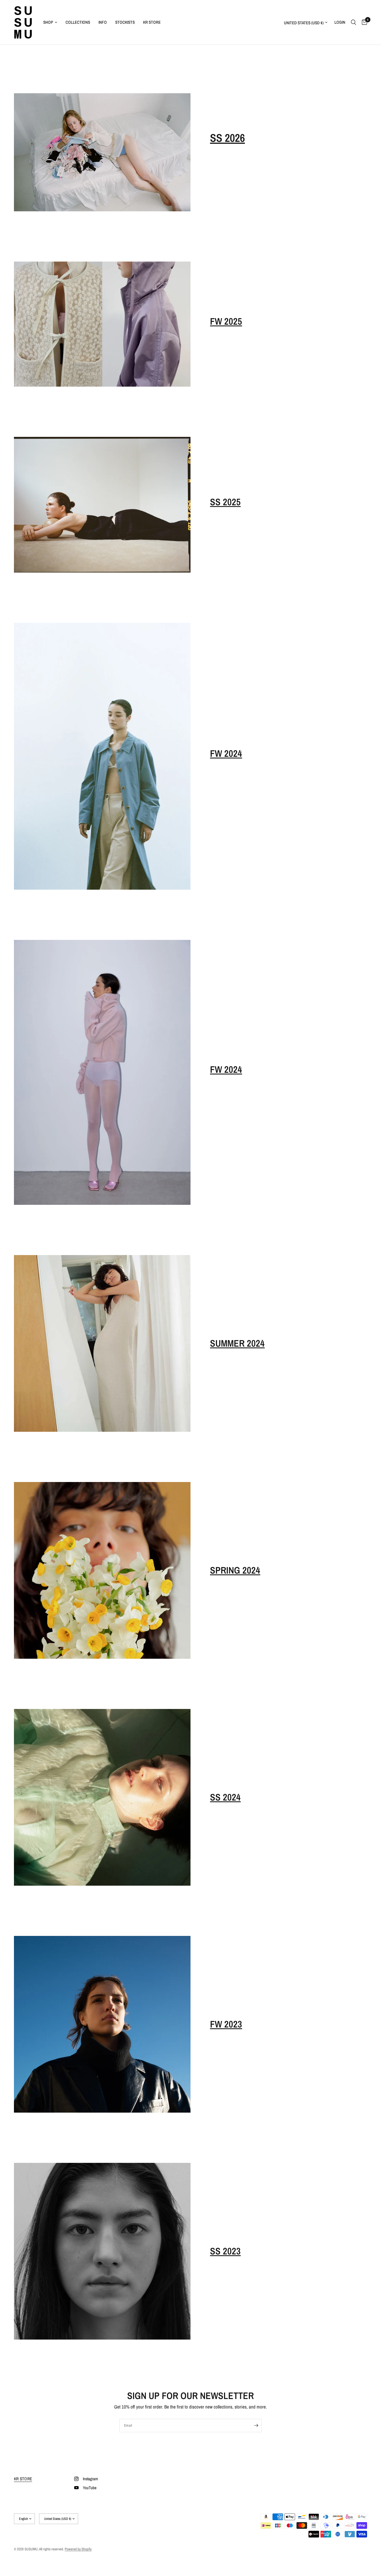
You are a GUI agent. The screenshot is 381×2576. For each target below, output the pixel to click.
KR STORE (152, 22)
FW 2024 (226, 753)
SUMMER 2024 (237, 1343)
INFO (103, 22)
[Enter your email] (256, 2426)
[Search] (354, 22)
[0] (363, 22)
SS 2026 (227, 138)
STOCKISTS (125, 22)
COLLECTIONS (78, 22)
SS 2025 (225, 502)
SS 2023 (225, 2251)
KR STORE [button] (23, 2479)
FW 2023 (226, 2024)
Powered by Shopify (78, 2549)
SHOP (48, 22)
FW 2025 (226, 321)
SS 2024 (225, 1797)
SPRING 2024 (235, 1570)
